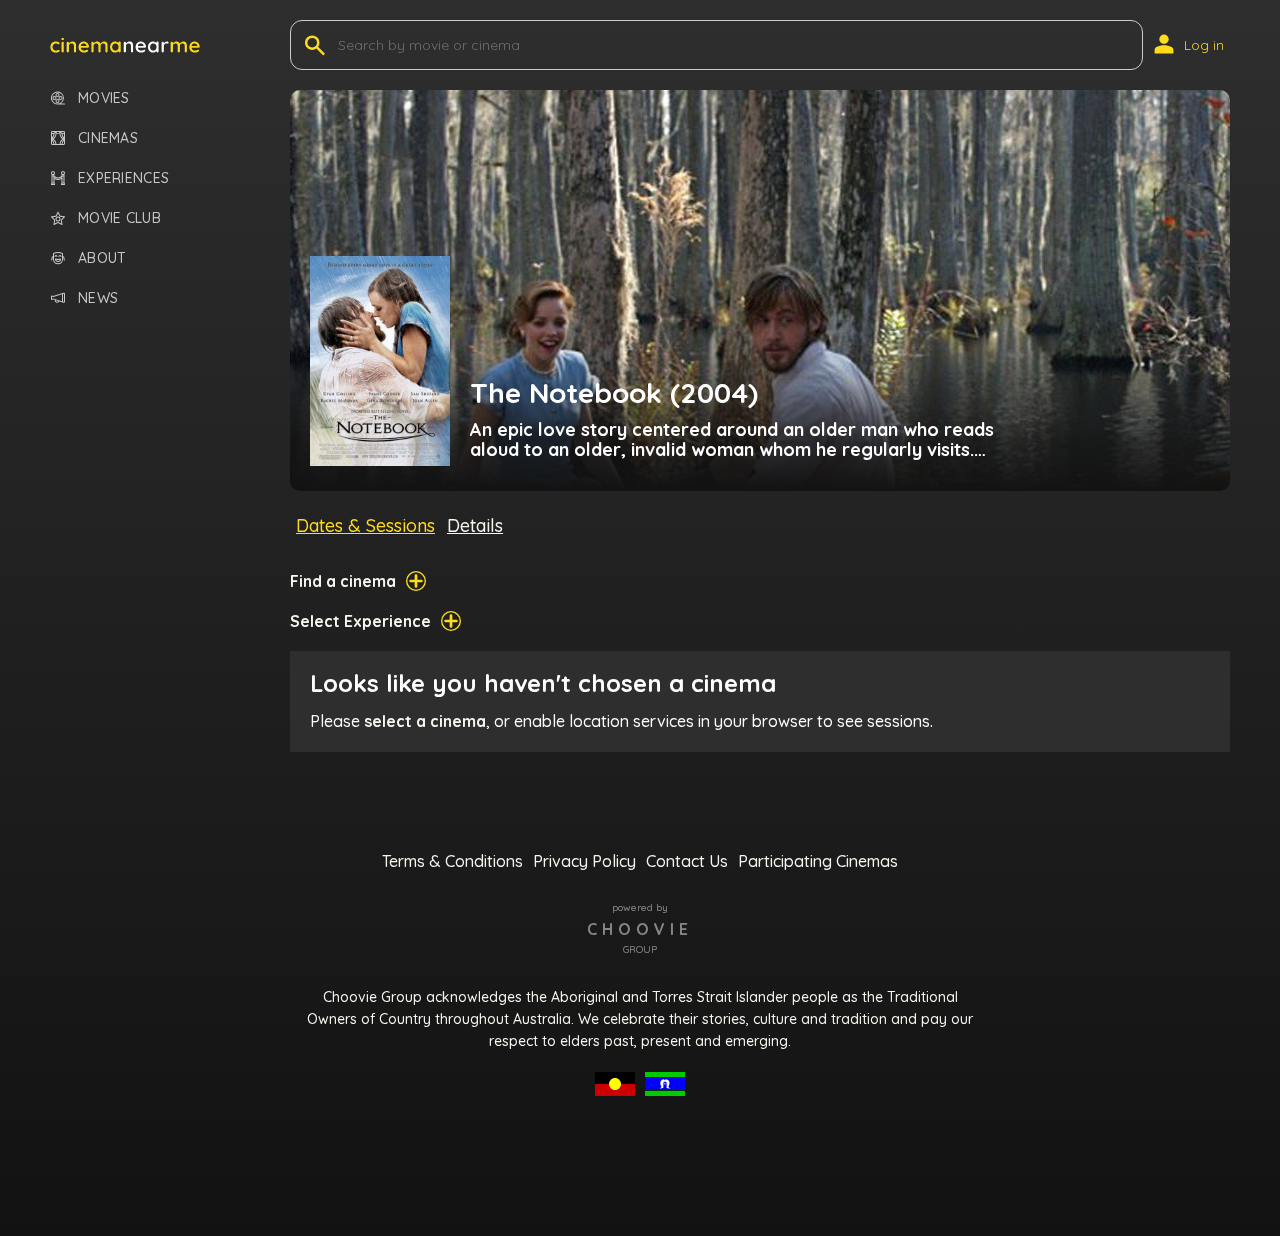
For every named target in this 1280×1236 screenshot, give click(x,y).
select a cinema (425, 721)
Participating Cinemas (818, 861)
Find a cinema (343, 581)
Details (475, 525)
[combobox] (340, 45)
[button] (125, 45)
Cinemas (108, 138)
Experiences (123, 178)
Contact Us (687, 861)
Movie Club (119, 218)
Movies (104, 98)
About (102, 258)
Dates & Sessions (365, 525)
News (98, 298)
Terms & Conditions (452, 861)
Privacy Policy (584, 861)
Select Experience (360, 621)
